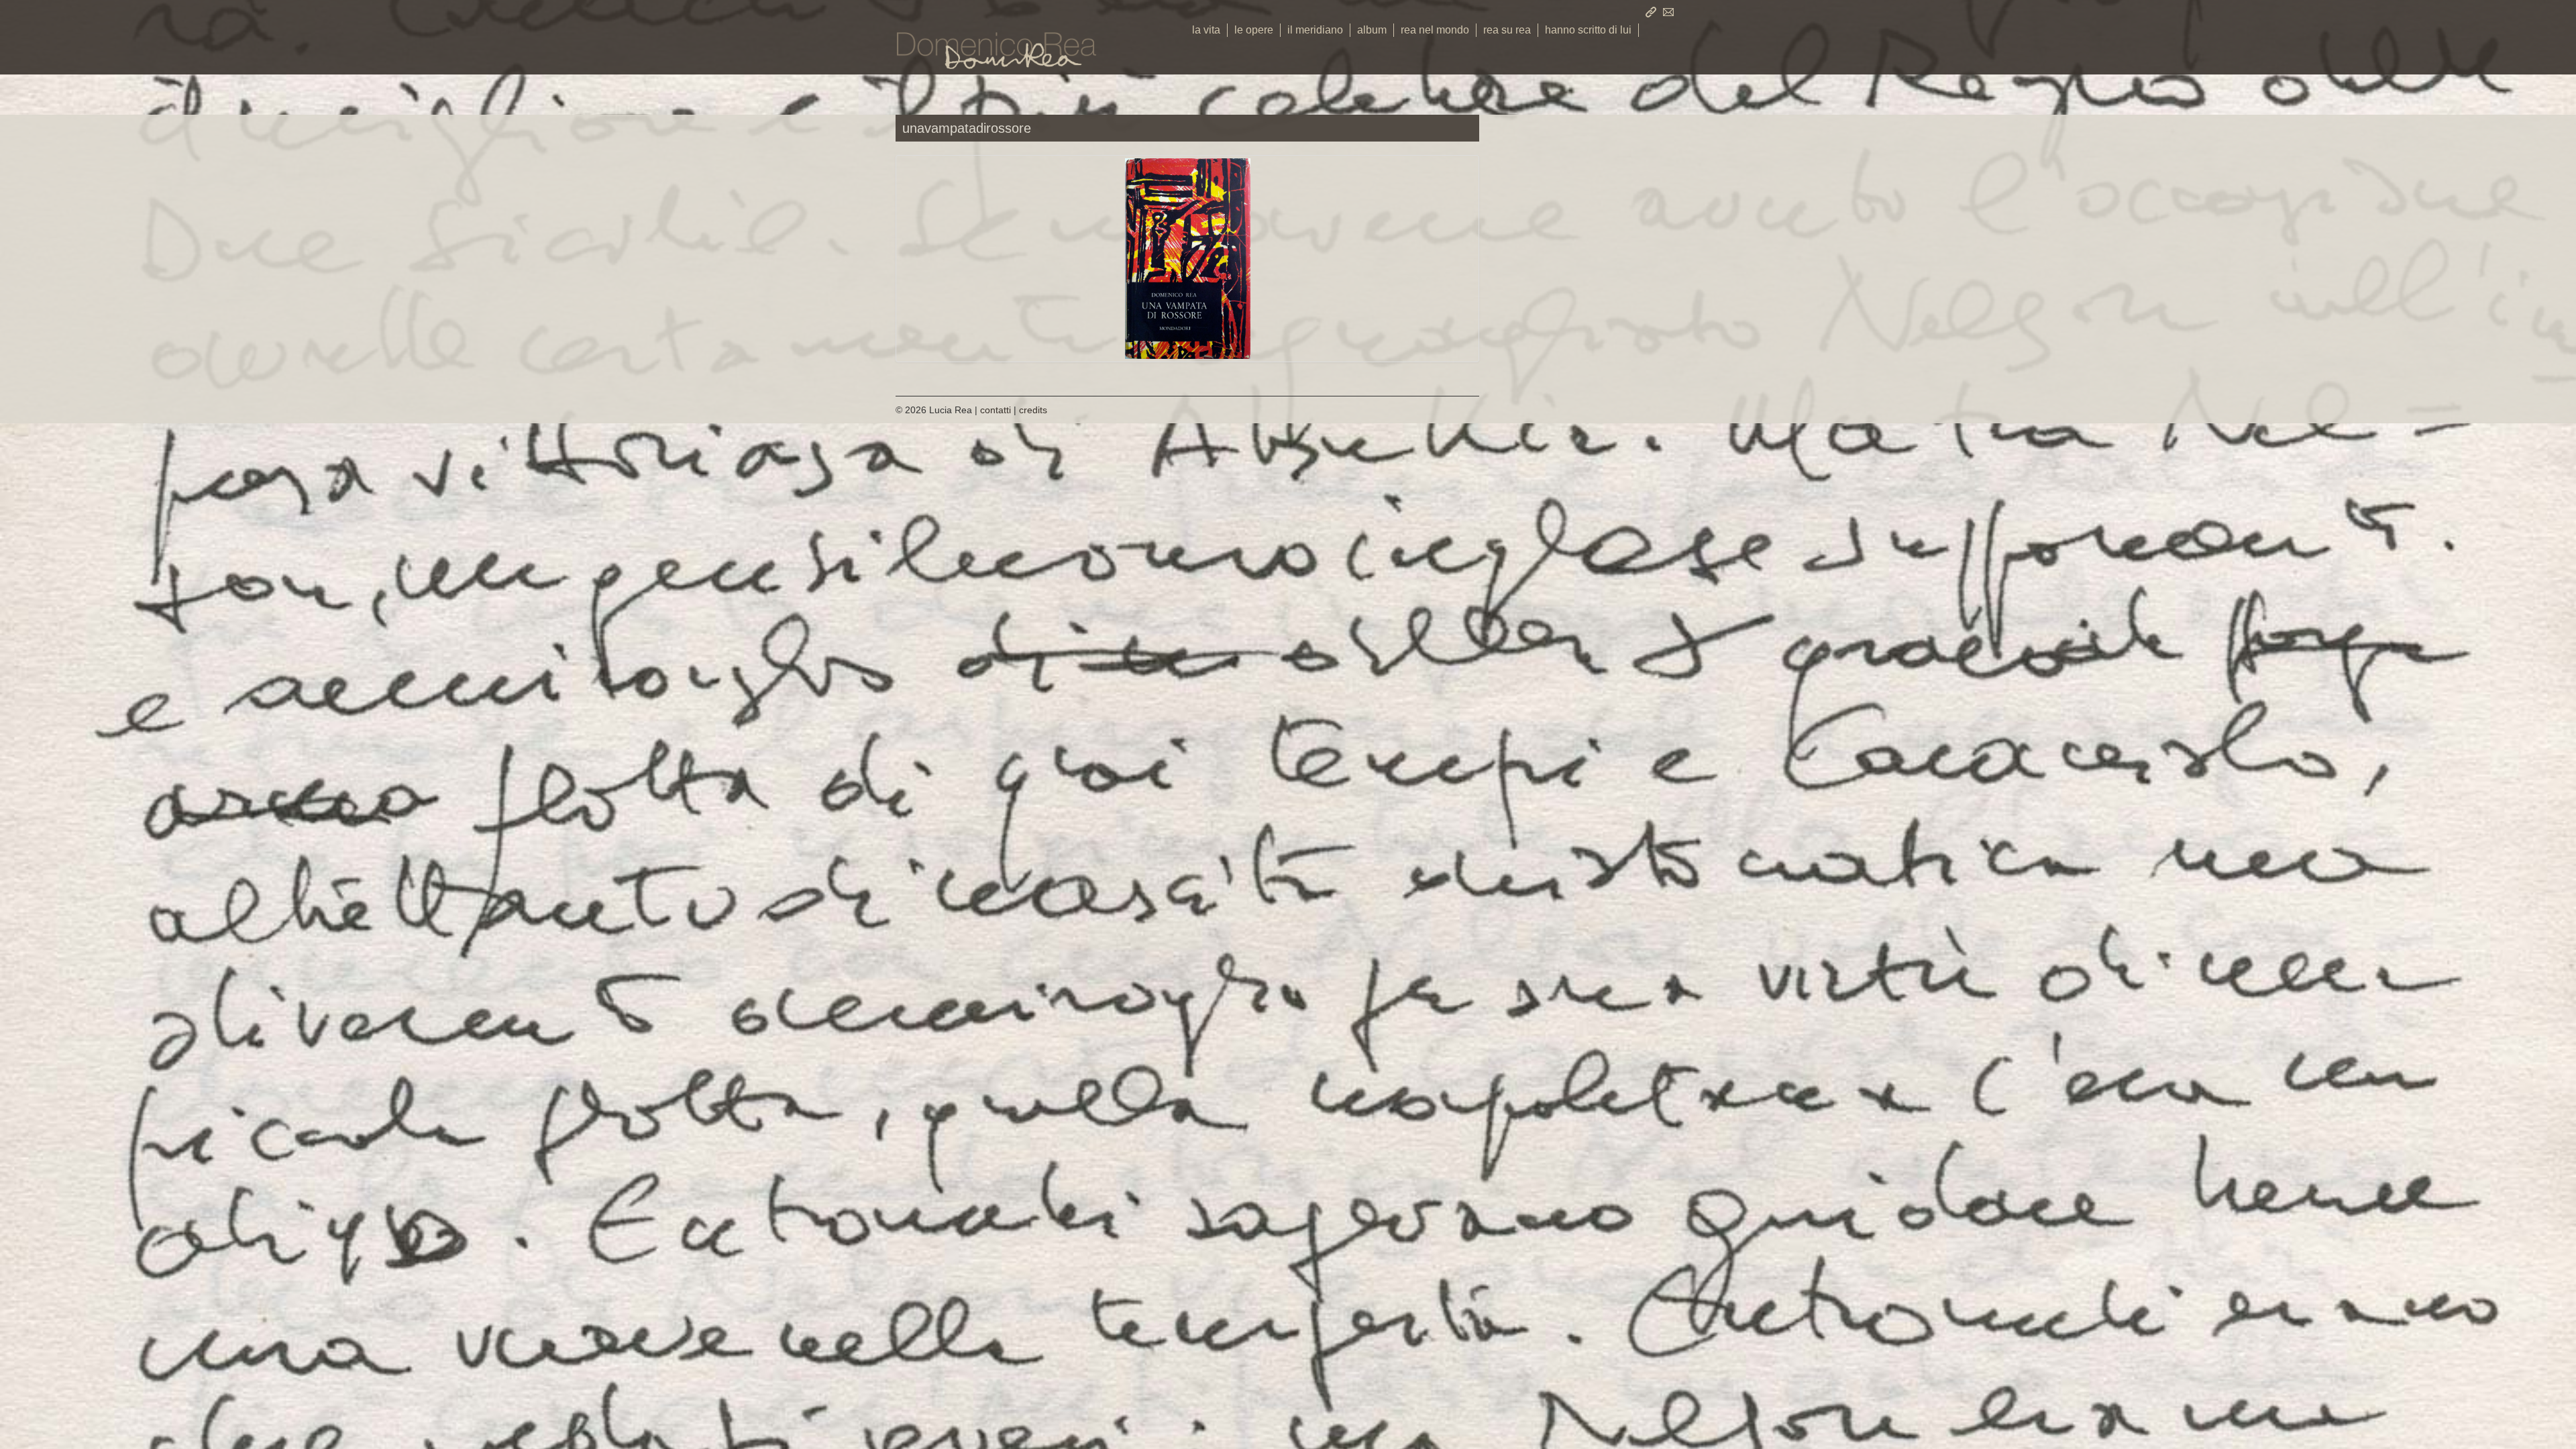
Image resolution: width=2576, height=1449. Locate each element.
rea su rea (1507, 30)
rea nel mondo (1435, 30)
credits (1033, 410)
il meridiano (1315, 30)
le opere (1254, 30)
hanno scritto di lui (1588, 30)
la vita (1206, 30)
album (1372, 30)
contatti (1668, 12)
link (1651, 12)
